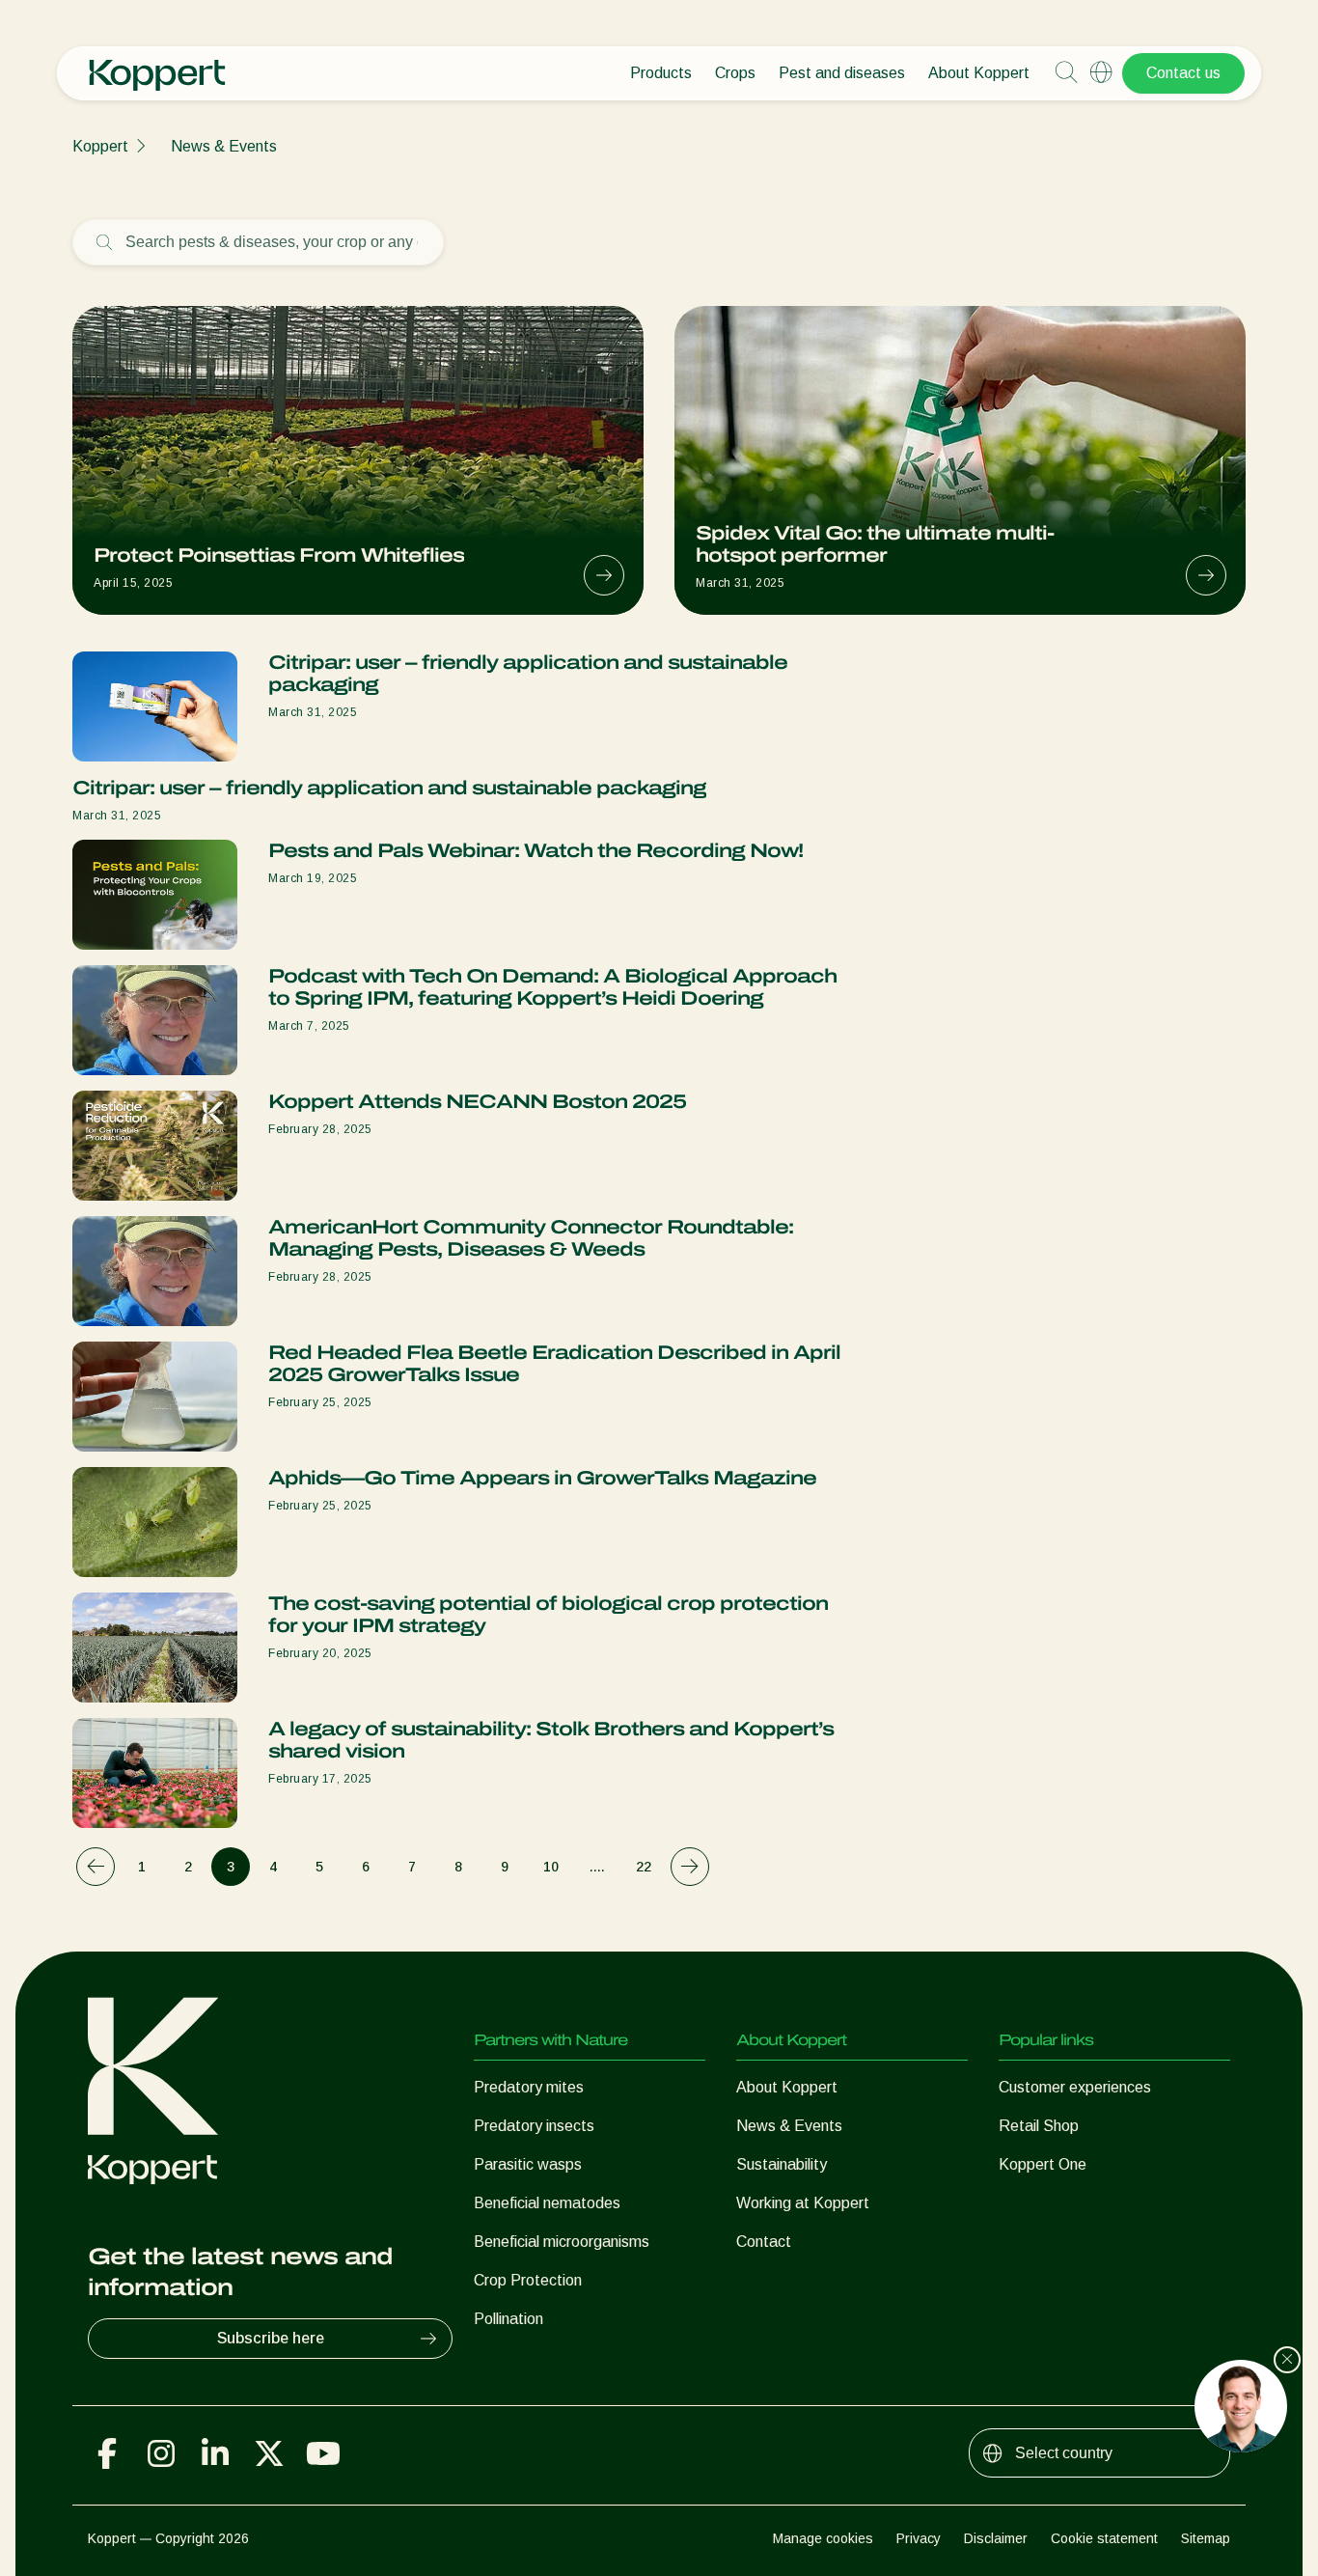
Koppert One (1043, 2164)
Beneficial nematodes (547, 2203)
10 (551, 1867)
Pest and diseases (842, 73)
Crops (735, 73)
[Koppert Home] (157, 66)
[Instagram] (161, 2453)
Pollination (508, 2319)
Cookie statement (1104, 2538)
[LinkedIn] (215, 2453)
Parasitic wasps (528, 2164)
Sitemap (1206, 2538)
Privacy (919, 2538)
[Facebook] (107, 2453)
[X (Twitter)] (269, 2453)
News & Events (224, 146)
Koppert (100, 146)
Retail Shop (1039, 2126)
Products (661, 73)
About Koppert (979, 73)
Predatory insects (534, 2126)
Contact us (1183, 73)
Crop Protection (528, 2280)
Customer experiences (1075, 2087)
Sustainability (782, 2164)
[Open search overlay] (1066, 73)
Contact (764, 2242)
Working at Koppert (803, 2203)
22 (644, 1867)
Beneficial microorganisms (562, 2242)
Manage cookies (823, 2538)
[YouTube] (323, 2453)
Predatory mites (529, 2087)
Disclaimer (996, 2538)
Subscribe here (271, 2338)
